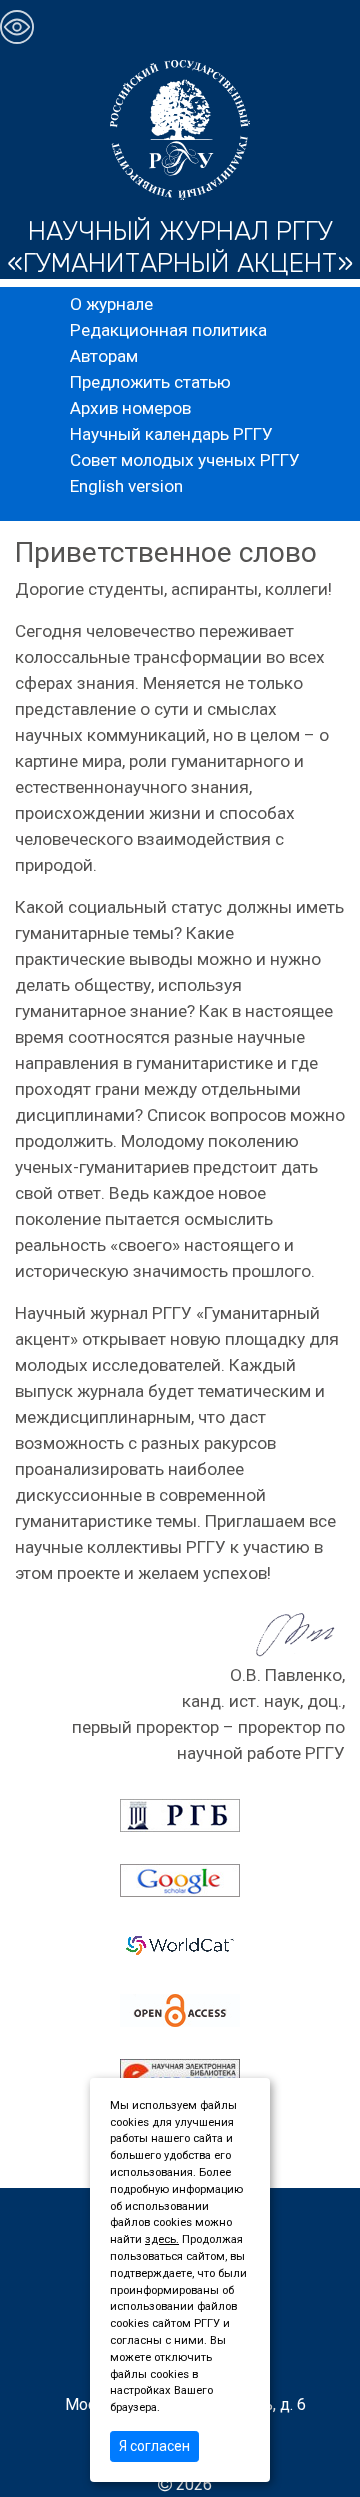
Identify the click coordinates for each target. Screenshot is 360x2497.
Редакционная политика (168, 330)
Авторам (104, 356)
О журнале (111, 304)
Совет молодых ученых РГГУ (185, 460)
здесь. (162, 2239)
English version (126, 486)
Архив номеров (130, 408)
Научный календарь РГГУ (171, 434)
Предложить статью (150, 382)
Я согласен (154, 2446)
